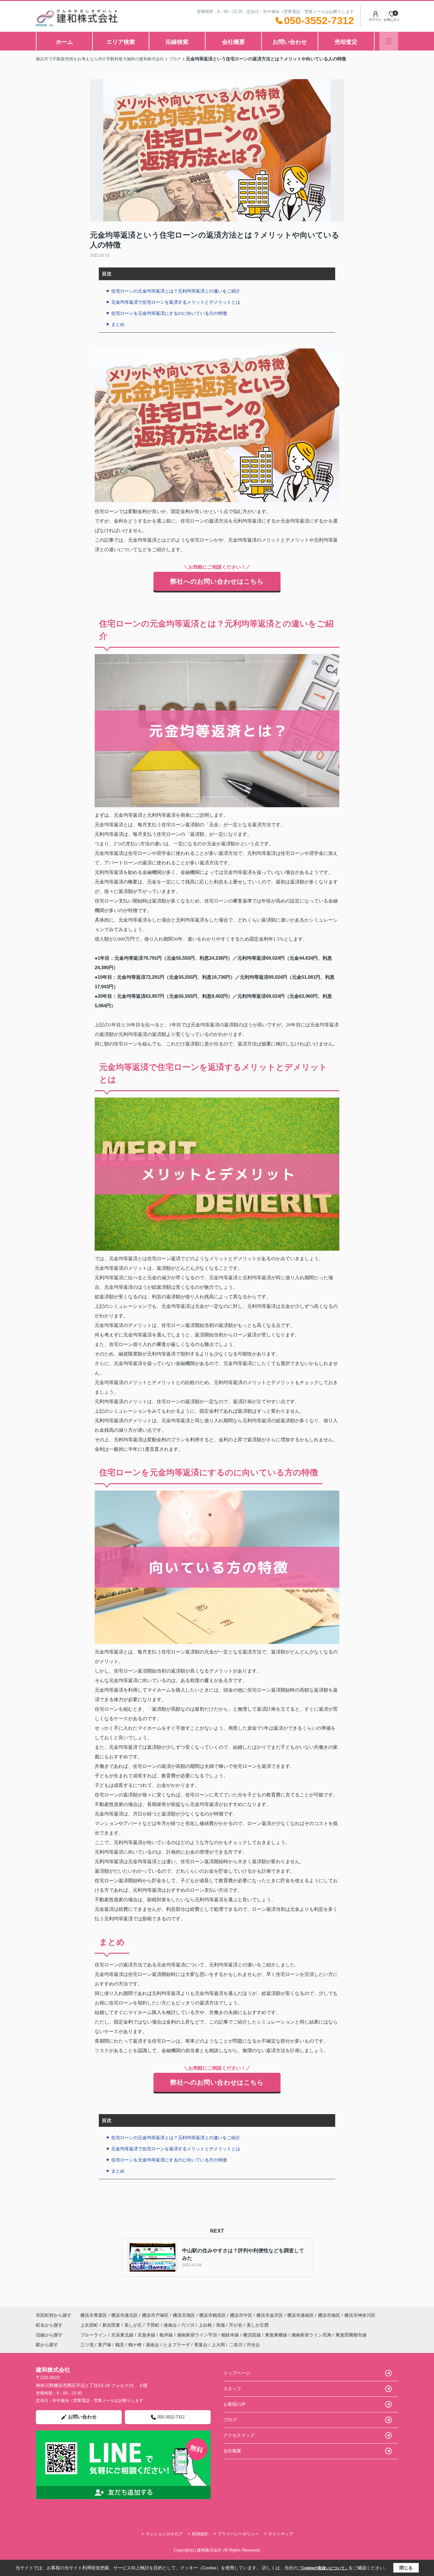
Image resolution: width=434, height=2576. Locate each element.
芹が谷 (236, 2325)
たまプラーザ (177, 2345)
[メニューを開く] (389, 41)
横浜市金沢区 (270, 2315)
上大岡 (218, 2345)
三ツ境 (87, 2345)
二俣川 (236, 2345)
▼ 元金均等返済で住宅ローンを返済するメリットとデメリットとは (173, 302)
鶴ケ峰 (135, 2345)
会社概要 (234, 42)
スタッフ (232, 2389)
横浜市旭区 (184, 2315)
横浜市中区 (241, 2315)
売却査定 (346, 42)
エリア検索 (121, 42)
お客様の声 (234, 2404)
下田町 (153, 2325)
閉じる (406, 2568)
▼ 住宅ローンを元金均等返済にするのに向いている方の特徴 (166, 313)
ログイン (375, 20)
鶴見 (120, 2345)
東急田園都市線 (351, 2335)
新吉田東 (112, 2325)
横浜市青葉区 (94, 2315)
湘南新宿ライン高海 (312, 2335)
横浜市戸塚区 (155, 2315)
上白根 (206, 2325)
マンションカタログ (164, 2534)
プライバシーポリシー (238, 2534)
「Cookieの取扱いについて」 (323, 2568)
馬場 (221, 2325)
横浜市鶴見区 (213, 2315)
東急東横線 (277, 2335)
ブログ (230, 2420)
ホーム (64, 42)
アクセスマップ (239, 2435)
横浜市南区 (329, 2315)
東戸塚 (105, 2345)
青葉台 (201, 2345)
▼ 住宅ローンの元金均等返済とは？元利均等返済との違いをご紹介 (173, 291)
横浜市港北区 (125, 2315)
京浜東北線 (123, 2335)
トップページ (237, 2373)
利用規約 (200, 2534)
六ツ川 (188, 2325)
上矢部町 (90, 2325)
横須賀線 (253, 2335)
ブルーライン (94, 2335)
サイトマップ (281, 2534)
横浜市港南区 (301, 2315)
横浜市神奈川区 (360, 2315)
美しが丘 (134, 2325)
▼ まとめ (115, 324)
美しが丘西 (258, 2325)
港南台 (171, 2325)
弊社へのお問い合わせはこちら (217, 581)
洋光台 (253, 2345)
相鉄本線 (231, 2335)
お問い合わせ (290, 42)
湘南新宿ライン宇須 (198, 2335)
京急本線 (147, 2335)
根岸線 (167, 2335)
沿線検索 (177, 42)
